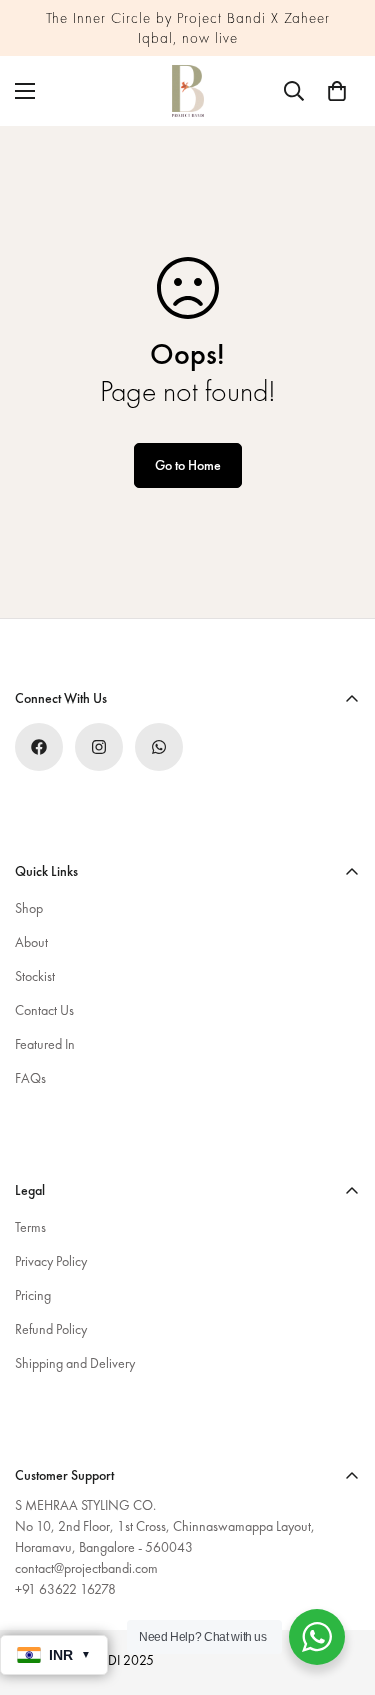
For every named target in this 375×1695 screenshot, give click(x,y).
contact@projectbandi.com (86, 1568)
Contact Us (44, 1010)
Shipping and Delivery (75, 1363)
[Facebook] (39, 747)
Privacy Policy (51, 1261)
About (31, 942)
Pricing (33, 1295)
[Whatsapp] (159, 747)
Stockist (35, 976)
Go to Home (188, 465)
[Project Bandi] (188, 91)
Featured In (45, 1044)
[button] (337, 91)
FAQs (30, 1078)
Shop (29, 908)
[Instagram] (99, 747)
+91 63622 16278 (65, 1589)
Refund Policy (51, 1329)
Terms (30, 1227)
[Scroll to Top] (339, 1589)
